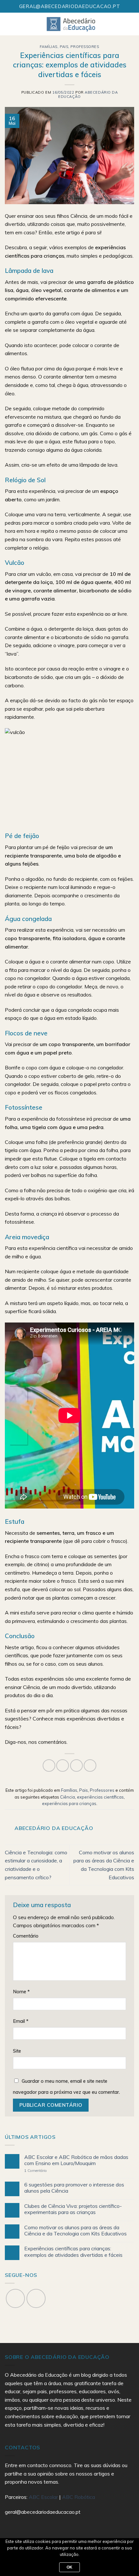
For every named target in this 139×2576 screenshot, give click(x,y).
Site (17, 2051)
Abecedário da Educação (88, 94)
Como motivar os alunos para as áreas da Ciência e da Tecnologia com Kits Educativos (75, 2231)
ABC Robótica (79, 2497)
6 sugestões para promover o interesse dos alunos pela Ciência (74, 2188)
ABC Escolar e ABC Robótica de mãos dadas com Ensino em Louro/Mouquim (76, 2160)
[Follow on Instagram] (36, 2298)
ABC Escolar (44, 2497)
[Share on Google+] (90, 1766)
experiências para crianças (69, 1803)
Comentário (26, 1936)
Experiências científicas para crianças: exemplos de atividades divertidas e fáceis (73, 2252)
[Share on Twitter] (63, 1766)
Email (21, 2021)
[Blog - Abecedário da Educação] (71, 24)
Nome (21, 1992)
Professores (85, 47)
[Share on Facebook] (49, 1766)
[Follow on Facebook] (15, 2298)
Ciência (68, 1797)
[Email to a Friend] (76, 1766)
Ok (70, 2567)
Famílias (48, 47)
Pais (64, 47)
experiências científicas (100, 1797)
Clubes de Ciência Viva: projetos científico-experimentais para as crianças (73, 2209)
